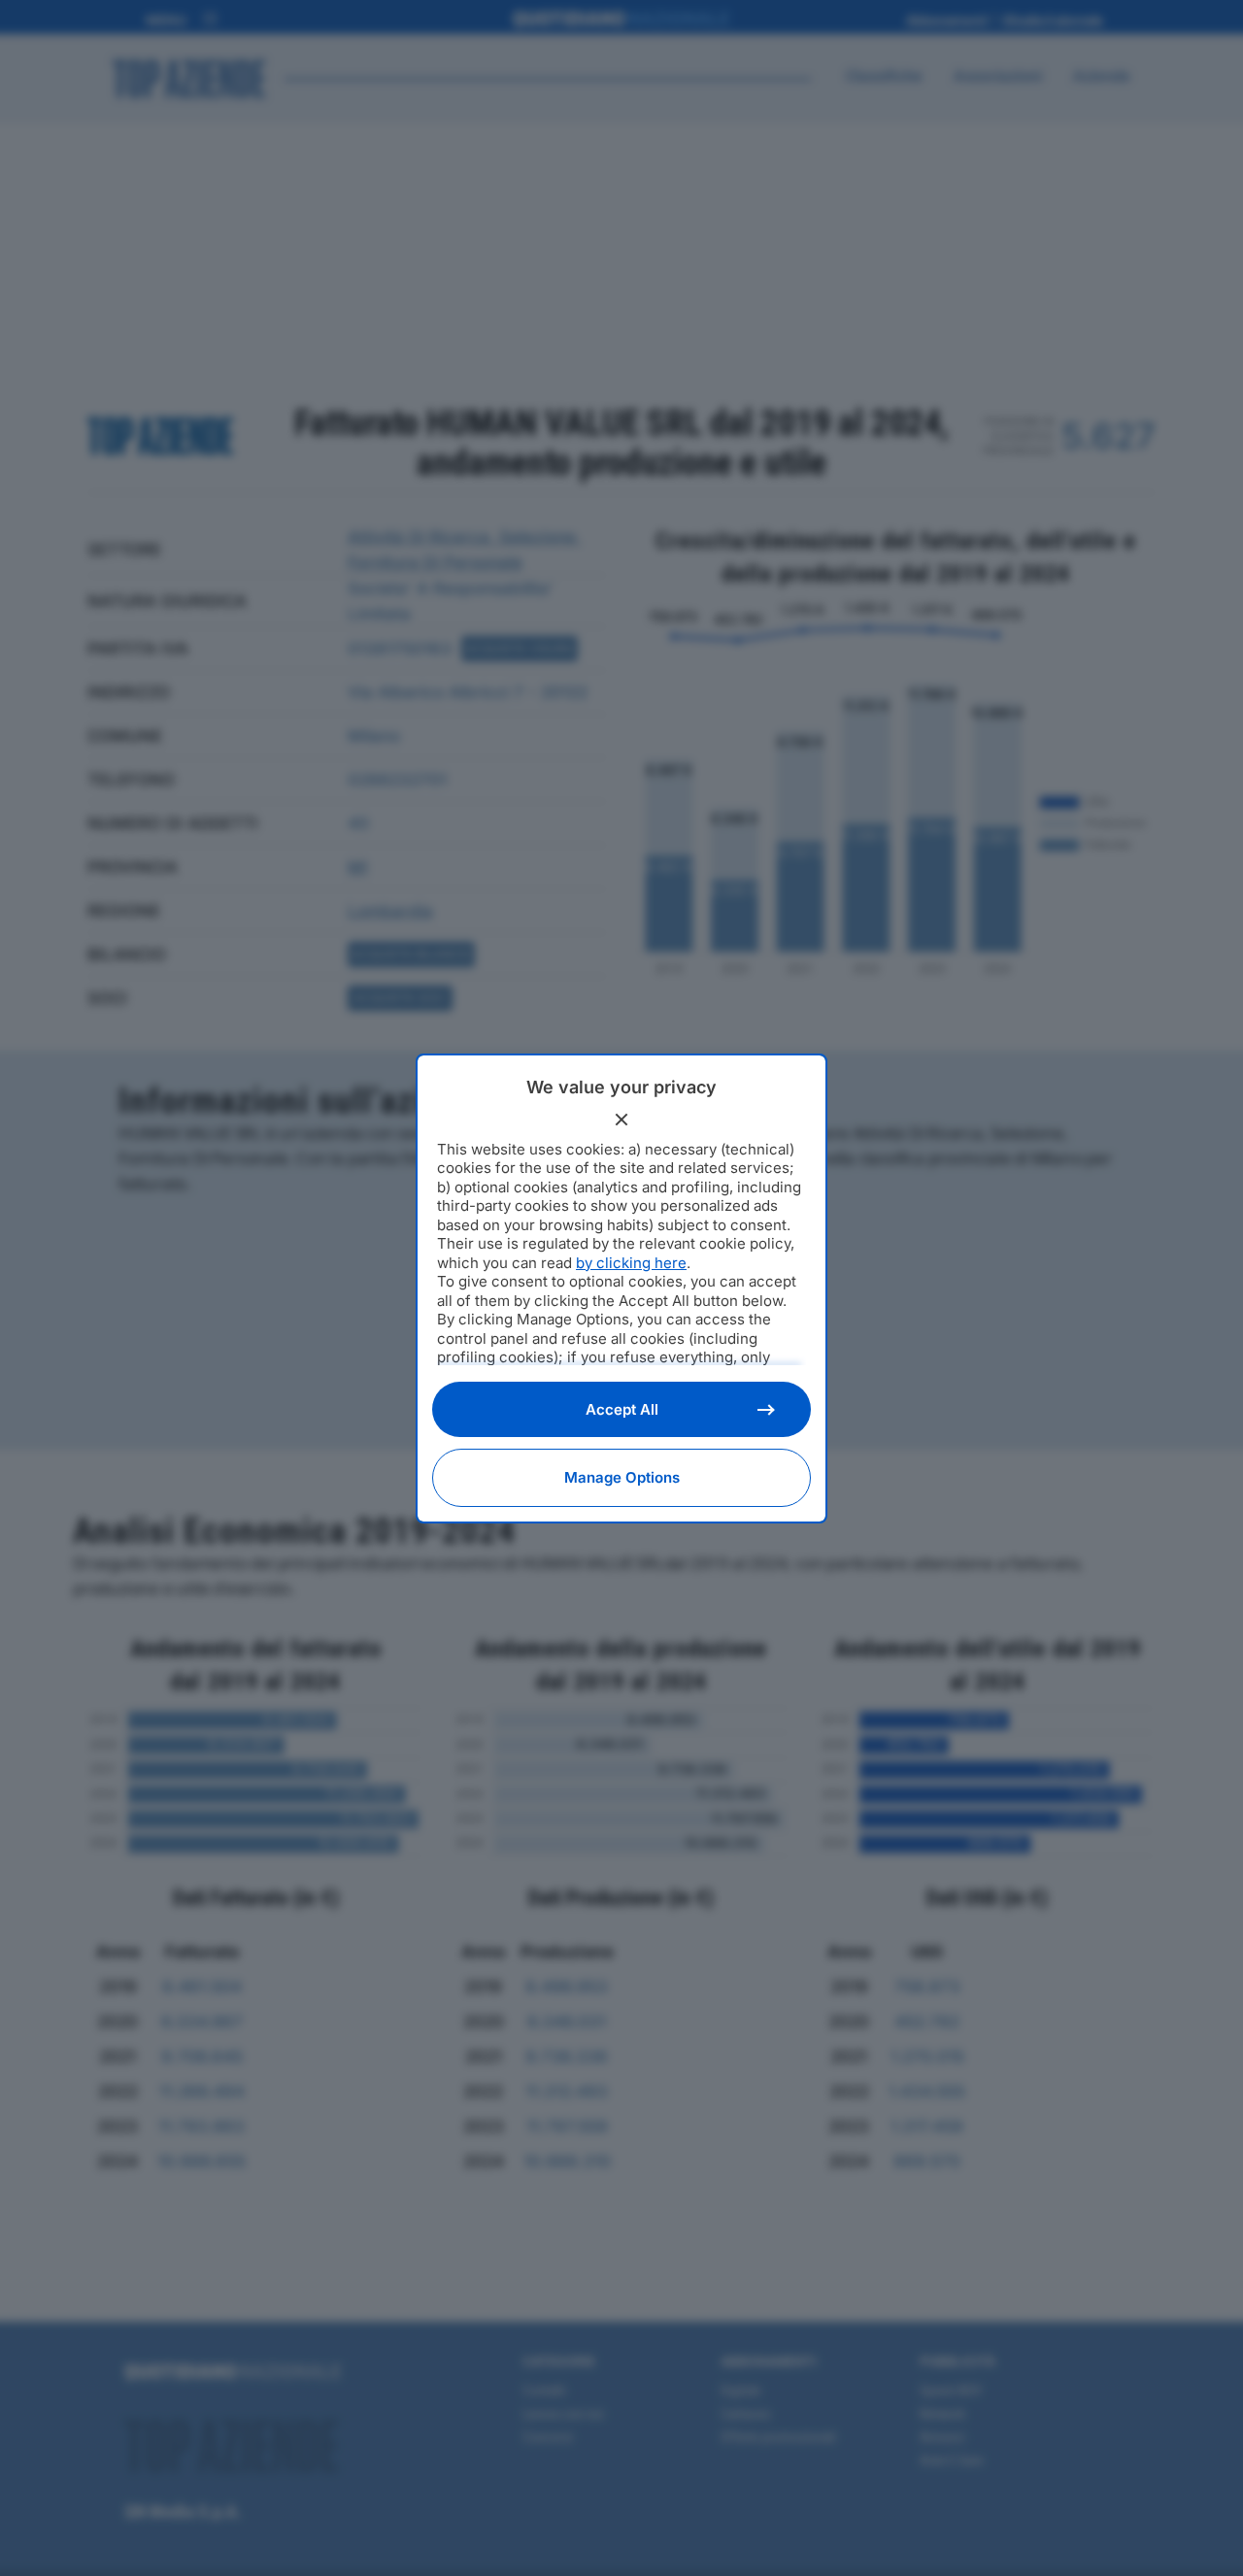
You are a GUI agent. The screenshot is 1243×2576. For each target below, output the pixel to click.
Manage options (622, 1477)
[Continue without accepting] (621, 1120)
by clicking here (631, 1263)
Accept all (622, 1409)
